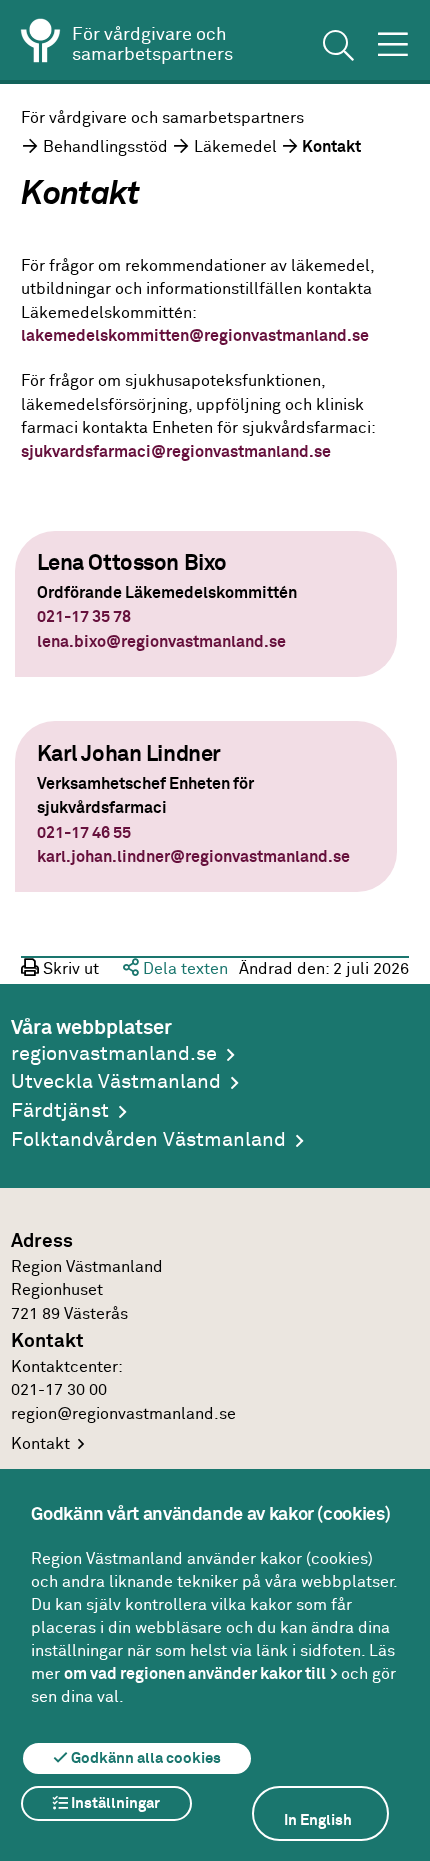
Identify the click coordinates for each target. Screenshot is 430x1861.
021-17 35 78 (84, 617)
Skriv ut (69, 969)
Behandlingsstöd (105, 147)
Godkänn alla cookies (144, 1758)
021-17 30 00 (59, 1390)
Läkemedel (235, 147)
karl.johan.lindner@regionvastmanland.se (193, 857)
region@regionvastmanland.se (123, 1414)
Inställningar (114, 1803)
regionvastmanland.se (114, 1054)
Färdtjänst (60, 1111)
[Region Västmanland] (41, 44)
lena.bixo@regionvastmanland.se (161, 642)
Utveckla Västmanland (116, 1082)
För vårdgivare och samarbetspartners (162, 118)
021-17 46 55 (84, 833)
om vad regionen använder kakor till (195, 1674)
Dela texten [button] (183, 969)
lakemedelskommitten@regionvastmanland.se (196, 336)
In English (318, 1820)
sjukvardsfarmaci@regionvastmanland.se (176, 452)
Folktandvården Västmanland (148, 1140)
